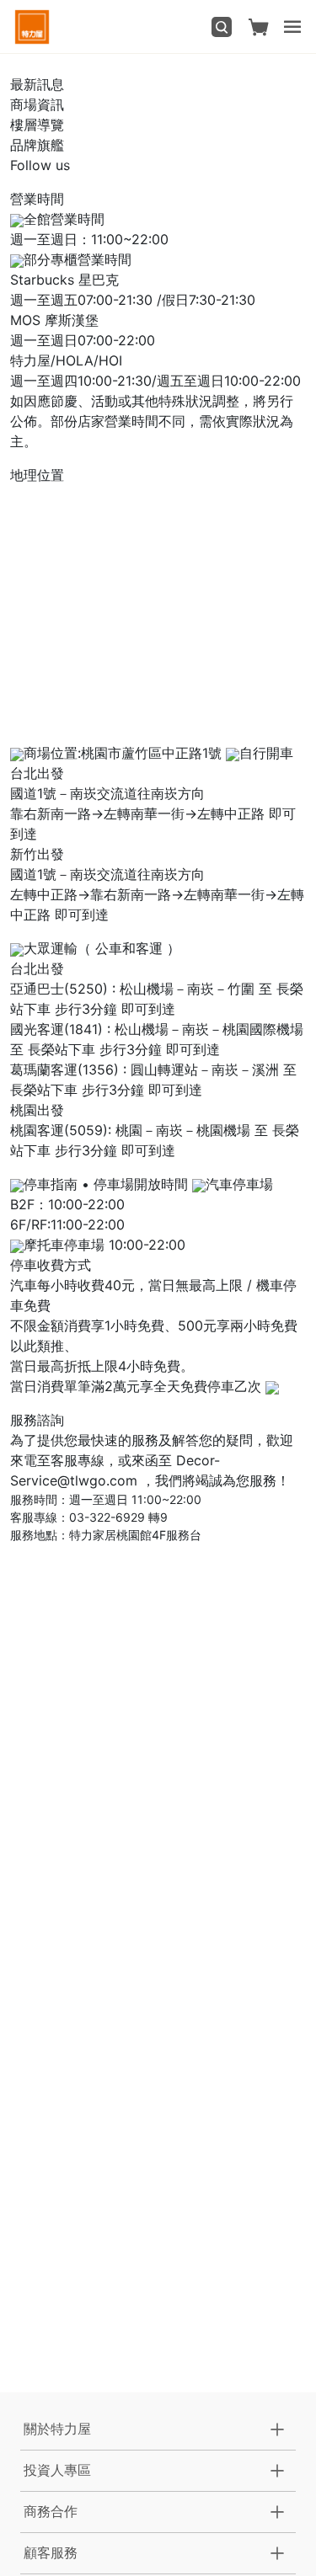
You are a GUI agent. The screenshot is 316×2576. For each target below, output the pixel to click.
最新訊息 (37, 84)
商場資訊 (37, 104)
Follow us (40, 165)
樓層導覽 (37, 125)
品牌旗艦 (37, 145)
